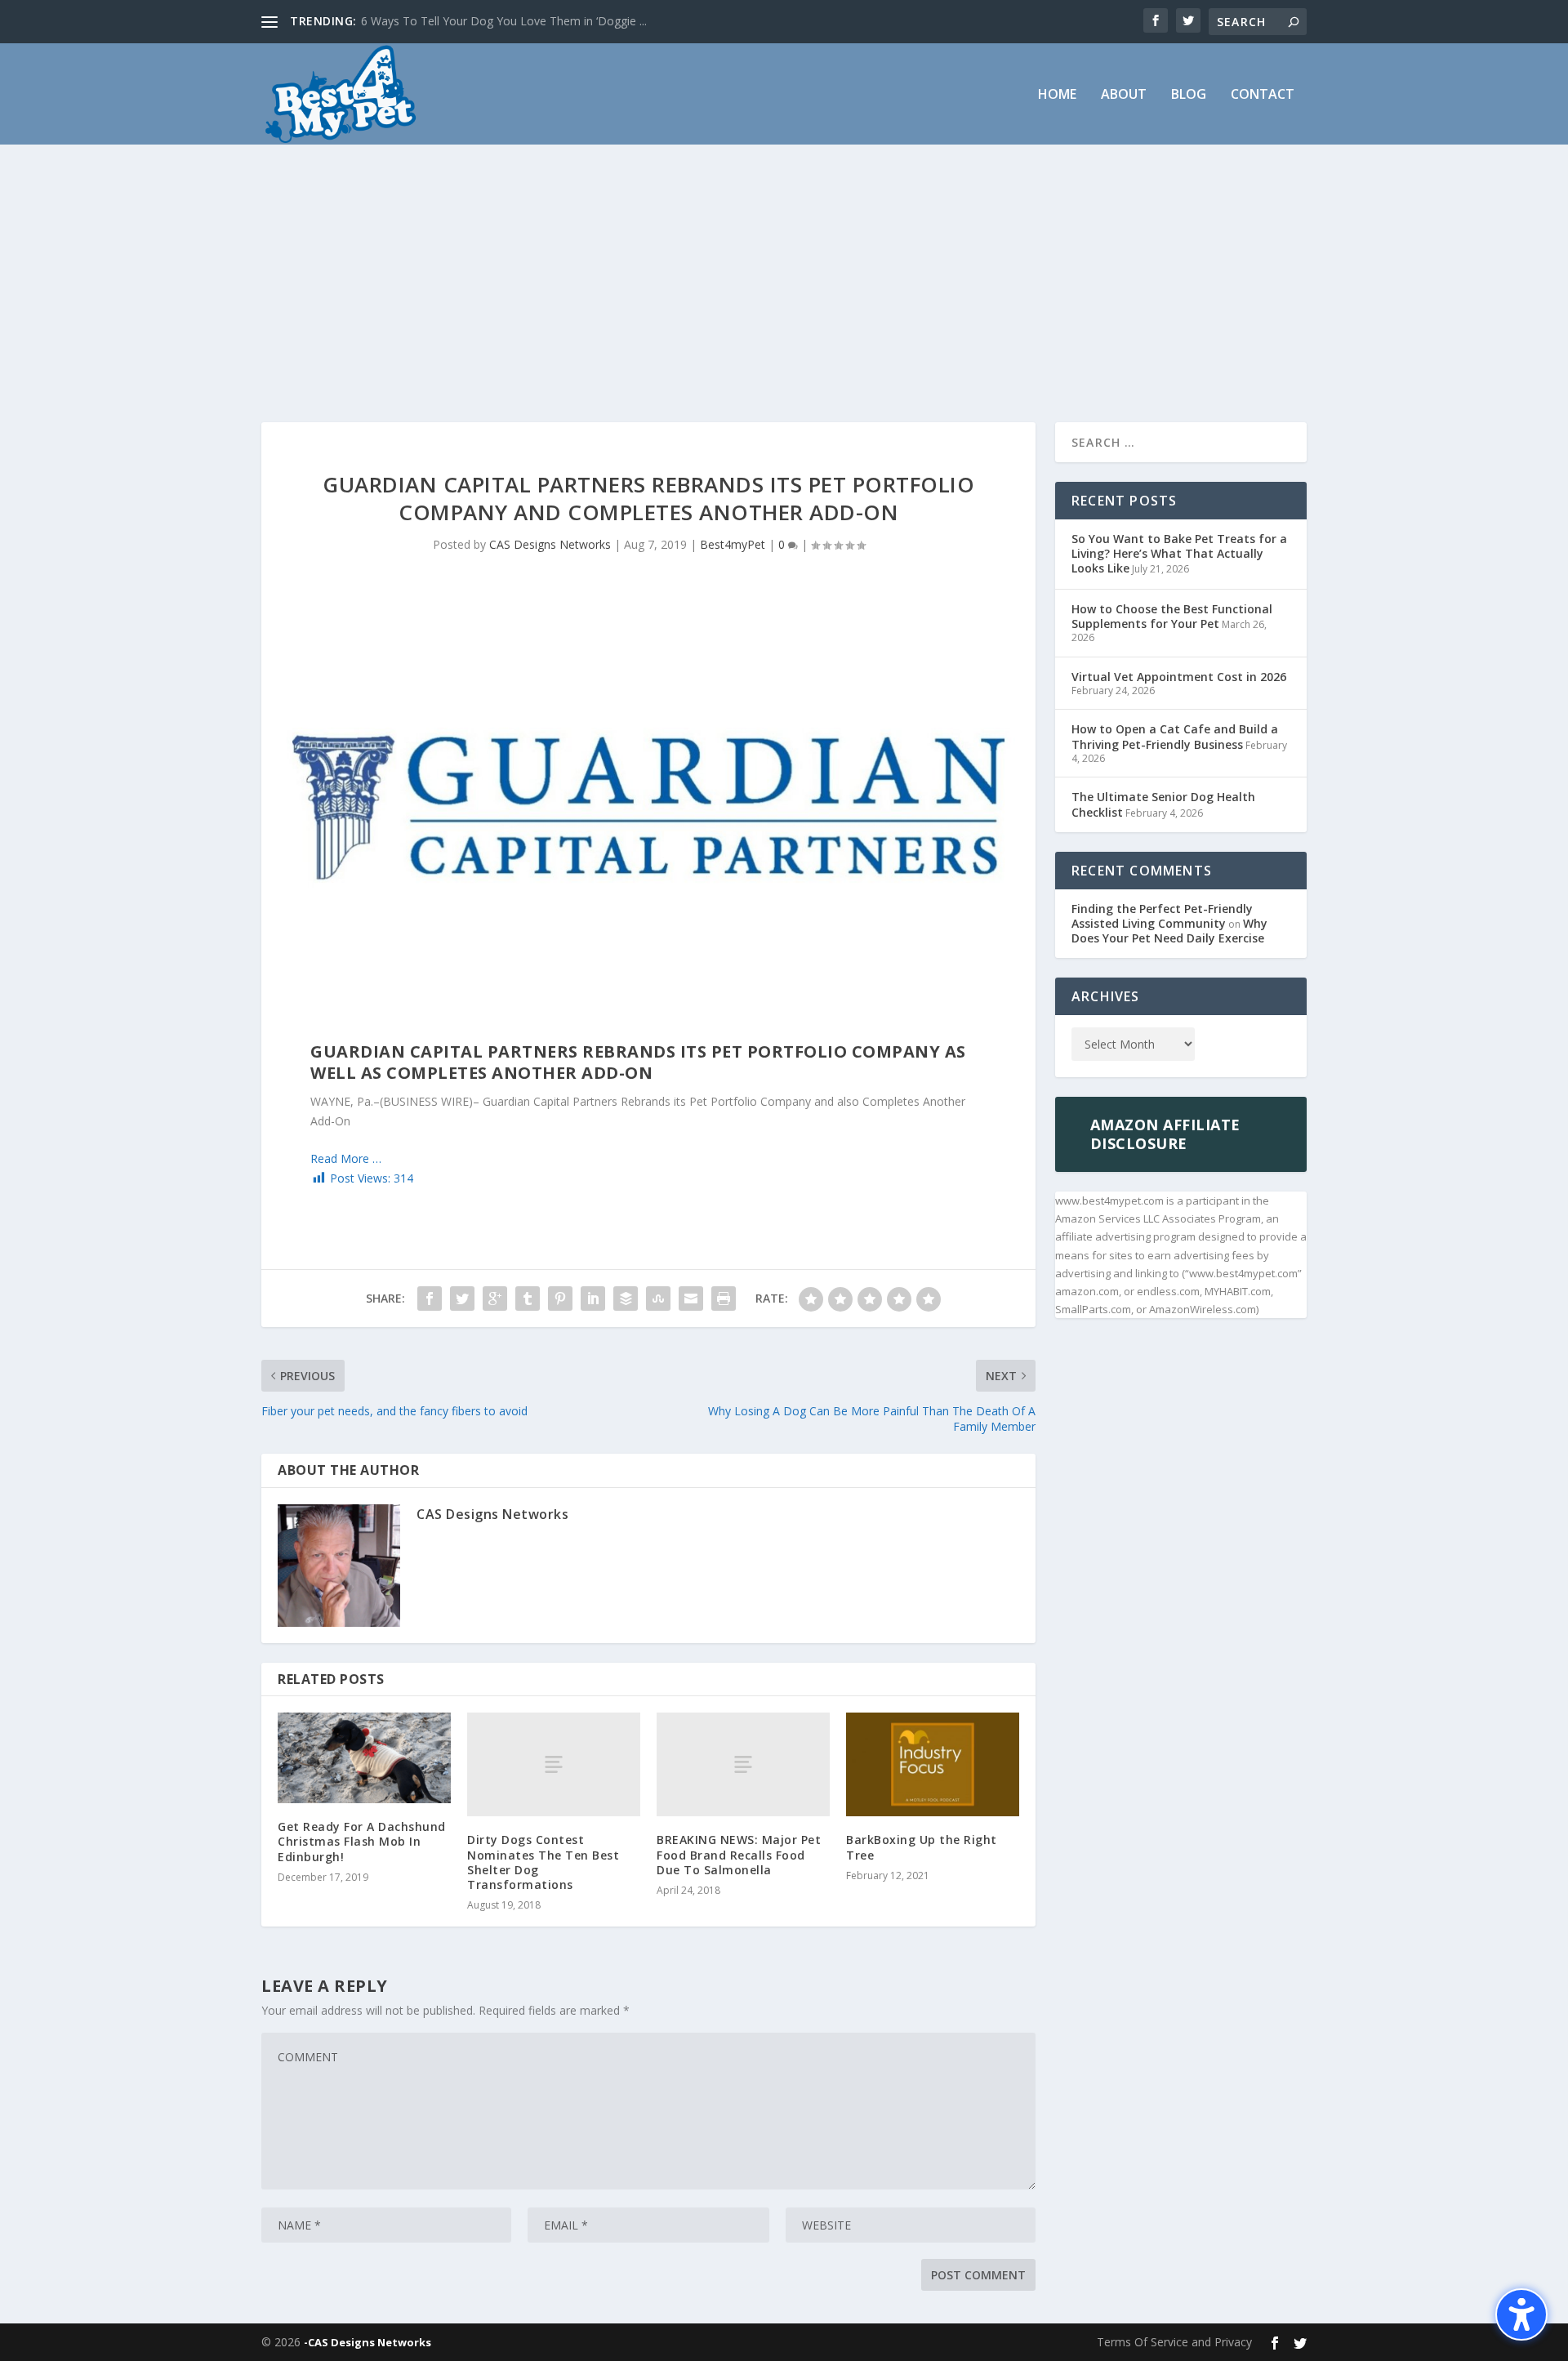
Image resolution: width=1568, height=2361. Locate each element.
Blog (1189, 95)
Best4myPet (733, 544)
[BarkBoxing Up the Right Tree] (933, 1764)
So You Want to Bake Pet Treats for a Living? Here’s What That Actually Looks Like (1179, 553)
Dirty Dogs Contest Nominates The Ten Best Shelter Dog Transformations (543, 1862)
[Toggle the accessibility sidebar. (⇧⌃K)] (1521, 2314)
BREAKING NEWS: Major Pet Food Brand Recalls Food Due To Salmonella (739, 1854)
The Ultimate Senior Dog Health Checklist (1163, 804)
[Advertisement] (784, 267)
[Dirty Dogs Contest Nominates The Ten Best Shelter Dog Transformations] (554, 1764)
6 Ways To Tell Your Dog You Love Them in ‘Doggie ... (504, 21)
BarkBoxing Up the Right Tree (922, 1847)
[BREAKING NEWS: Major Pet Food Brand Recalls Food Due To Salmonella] (743, 1764)
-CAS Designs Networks (367, 2342)
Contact (1263, 95)
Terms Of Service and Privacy (1174, 2342)
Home (1057, 95)
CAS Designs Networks (550, 544)
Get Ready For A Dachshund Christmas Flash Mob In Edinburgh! (362, 1841)
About (1124, 95)
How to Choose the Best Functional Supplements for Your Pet (1172, 616)
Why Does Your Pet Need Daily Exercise (1169, 931)
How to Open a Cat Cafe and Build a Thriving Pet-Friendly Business (1175, 736)
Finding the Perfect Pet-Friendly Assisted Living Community (1162, 916)
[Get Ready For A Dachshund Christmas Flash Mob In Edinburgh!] (364, 1758)
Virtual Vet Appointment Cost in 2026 (1179, 677)
